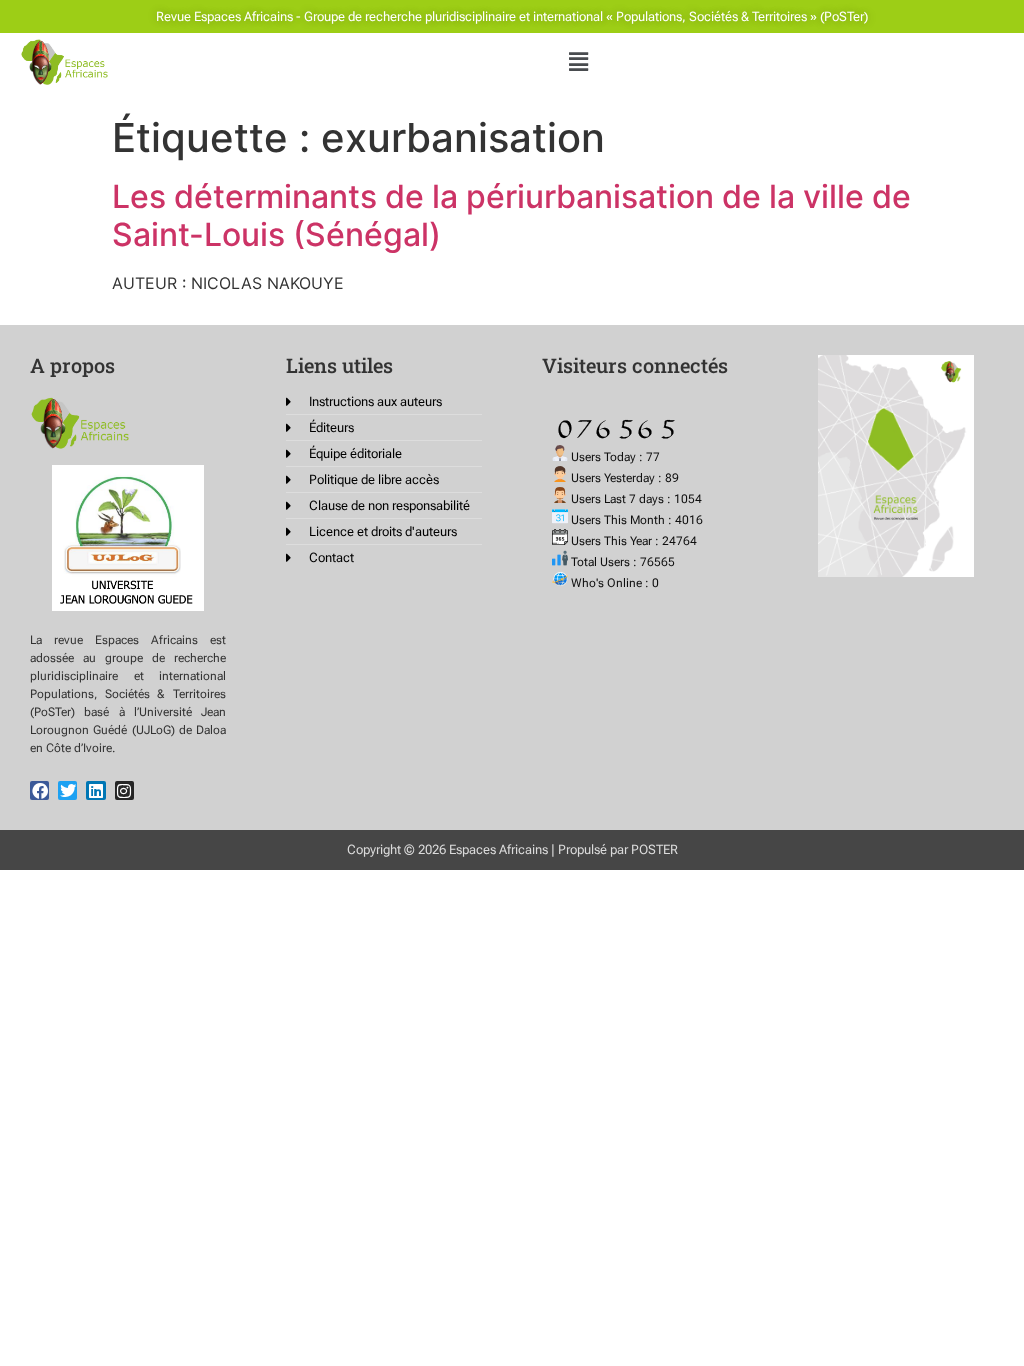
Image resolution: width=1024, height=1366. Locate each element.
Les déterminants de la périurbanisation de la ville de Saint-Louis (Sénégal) (511, 215)
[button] (578, 61)
